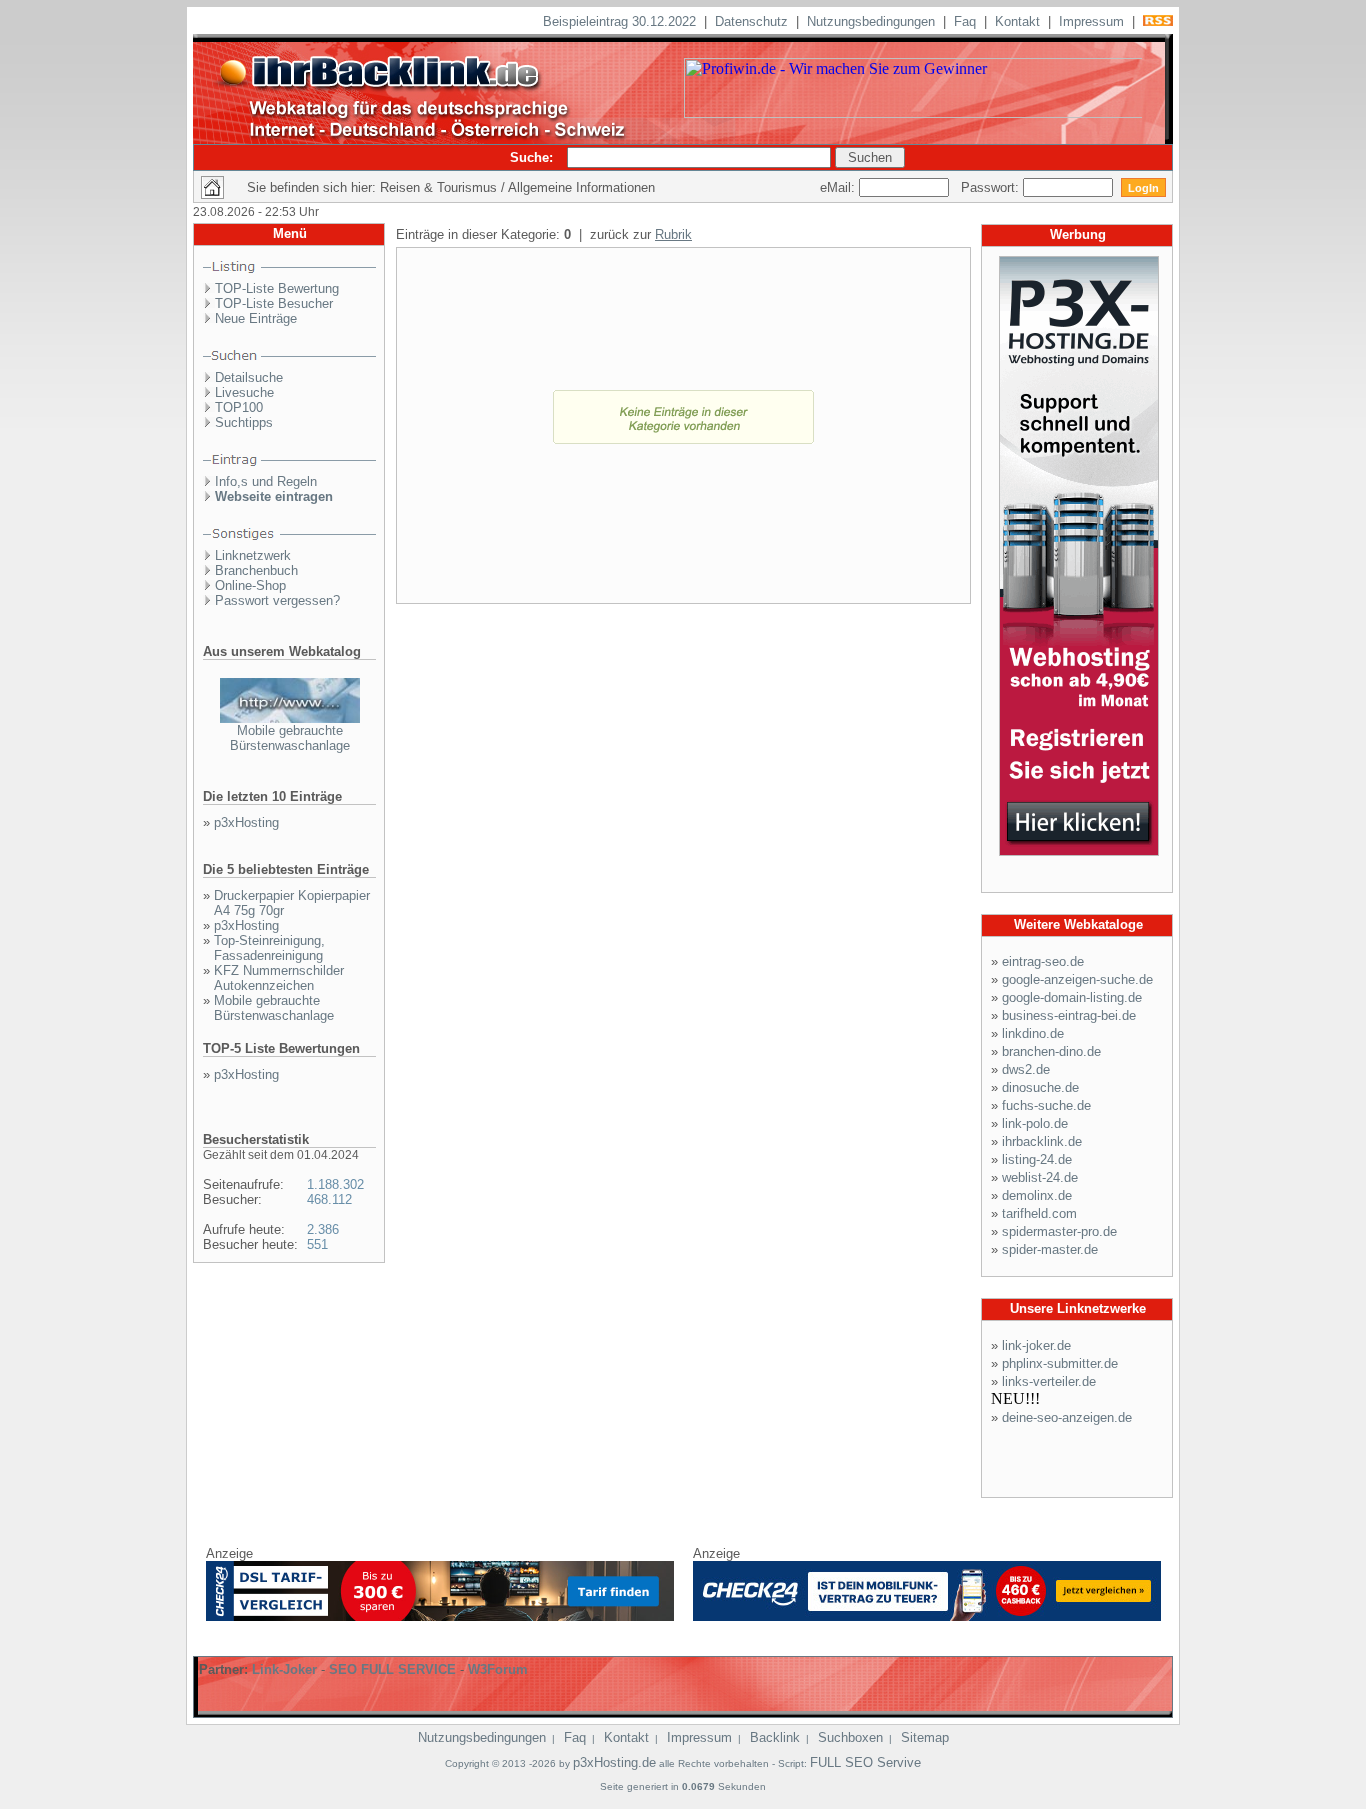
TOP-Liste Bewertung (277, 288)
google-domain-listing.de (1072, 997)
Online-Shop (250, 585)
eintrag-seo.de (1043, 961)
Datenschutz (751, 21)
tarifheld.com (1039, 1213)
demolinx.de (1037, 1195)
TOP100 (239, 407)
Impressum (1091, 21)
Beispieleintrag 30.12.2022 (619, 21)
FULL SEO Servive (865, 1762)
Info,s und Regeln (266, 481)
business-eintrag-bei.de (1069, 1015)
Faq (965, 21)
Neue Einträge (256, 318)
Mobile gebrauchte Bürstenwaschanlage (290, 738)
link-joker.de (1036, 1345)
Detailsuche (249, 377)
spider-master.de (1050, 1249)
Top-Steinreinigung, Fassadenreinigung (269, 948)
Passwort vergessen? (277, 600)
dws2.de (1026, 1069)
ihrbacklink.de (1042, 1141)
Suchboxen (850, 1737)
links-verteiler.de (1049, 1381)
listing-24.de (1037, 1159)
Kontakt (1017, 21)
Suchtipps (244, 422)
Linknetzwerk (253, 555)
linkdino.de (1033, 1033)
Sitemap (925, 1737)
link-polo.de (1035, 1123)
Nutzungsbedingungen (871, 21)
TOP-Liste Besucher (274, 303)
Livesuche (244, 392)
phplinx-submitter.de (1060, 1363)
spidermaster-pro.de (1059, 1231)
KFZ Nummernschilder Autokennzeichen (279, 978)
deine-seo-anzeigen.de (1067, 1417)
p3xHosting (246, 822)
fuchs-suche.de (1046, 1105)
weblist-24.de (1040, 1177)
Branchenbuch (256, 570)
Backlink (775, 1737)
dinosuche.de (1040, 1087)
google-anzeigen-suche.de (1077, 979)
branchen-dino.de (1051, 1051)
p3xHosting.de (614, 1762)
